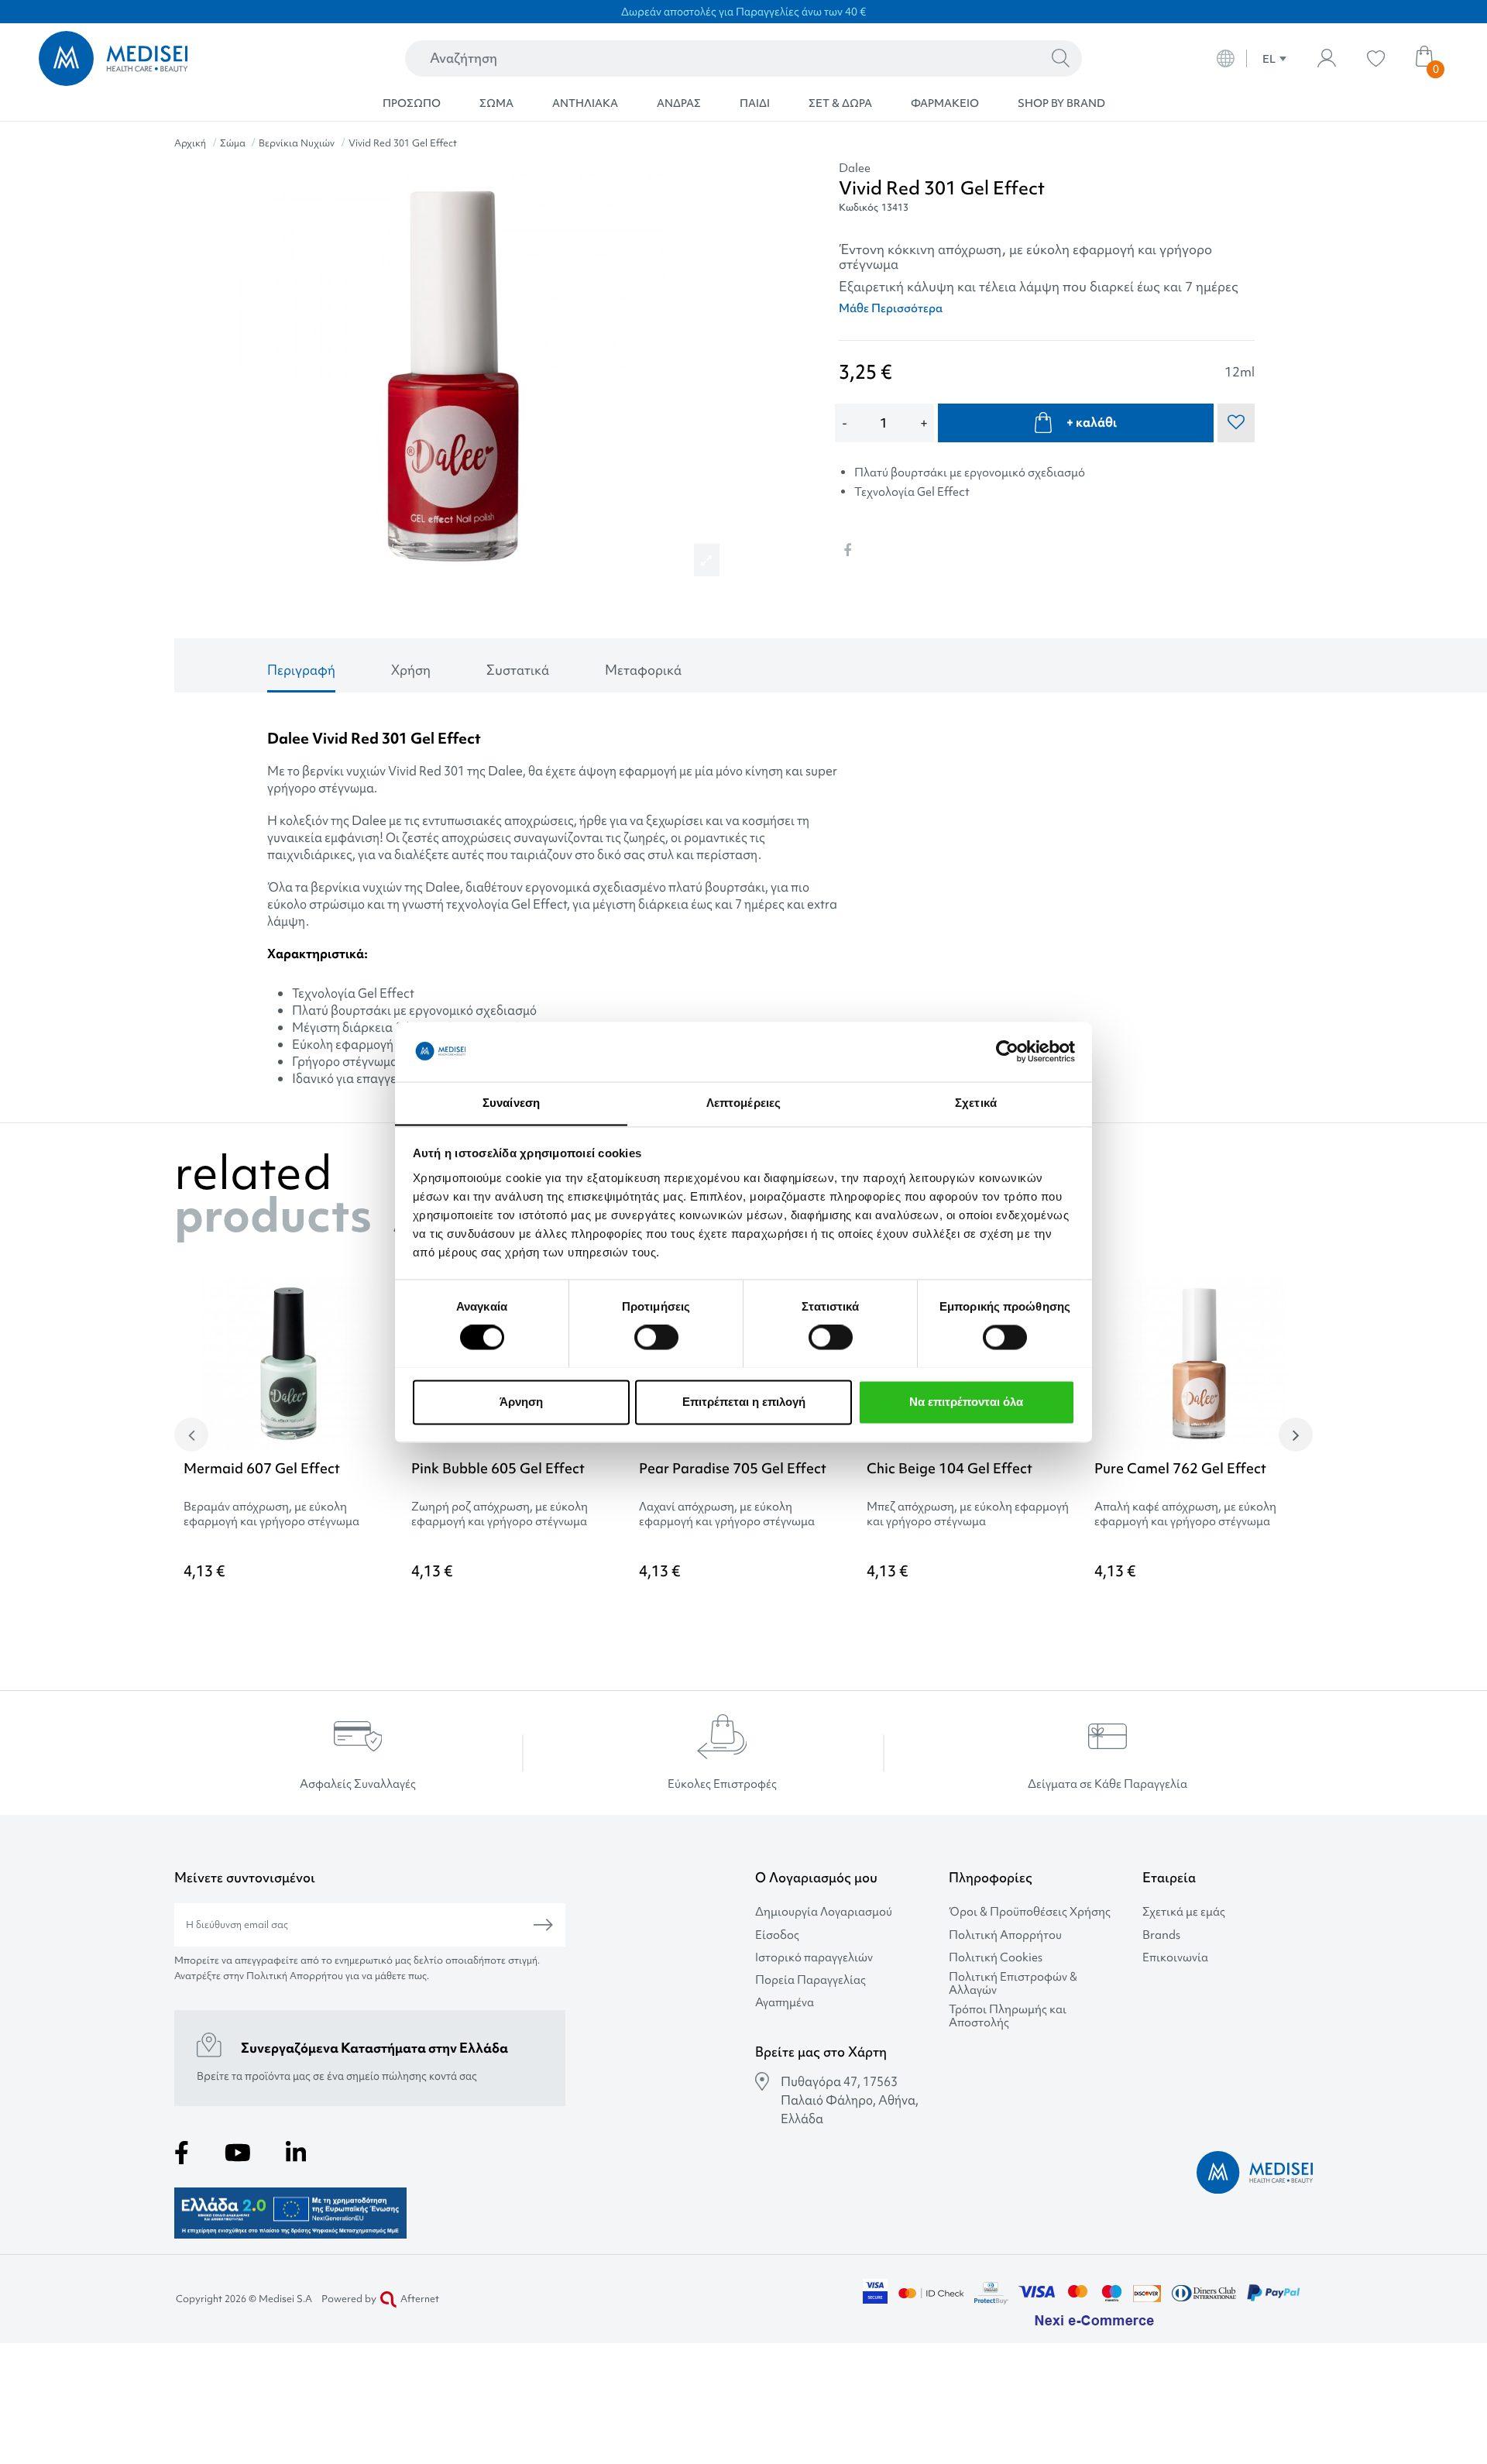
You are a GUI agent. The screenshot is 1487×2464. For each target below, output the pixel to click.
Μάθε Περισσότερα (891, 308)
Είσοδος (777, 1935)
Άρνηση (521, 1402)
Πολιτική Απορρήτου (1005, 1935)
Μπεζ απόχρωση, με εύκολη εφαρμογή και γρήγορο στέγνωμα (968, 1514)
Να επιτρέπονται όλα (966, 1402)
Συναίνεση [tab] (511, 1103)
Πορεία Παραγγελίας (810, 1980)
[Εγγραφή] (543, 1925)
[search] (1061, 59)
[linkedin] (296, 2153)
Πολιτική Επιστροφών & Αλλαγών (1013, 1984)
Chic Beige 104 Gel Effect (950, 1468)
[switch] (656, 1337)
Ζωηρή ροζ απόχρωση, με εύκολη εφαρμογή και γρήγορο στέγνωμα (500, 1514)
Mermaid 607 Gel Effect (262, 1468)
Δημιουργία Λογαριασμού (824, 1912)
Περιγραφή (301, 670)
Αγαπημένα (785, 2003)
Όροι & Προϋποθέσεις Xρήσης (1030, 1912)
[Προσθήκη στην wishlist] (380, 1312)
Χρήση (411, 670)
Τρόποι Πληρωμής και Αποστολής (1008, 2016)
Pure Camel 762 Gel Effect (1180, 1468)
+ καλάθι (1092, 422)
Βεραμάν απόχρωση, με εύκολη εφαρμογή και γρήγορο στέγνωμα (271, 1514)
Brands (1161, 1935)
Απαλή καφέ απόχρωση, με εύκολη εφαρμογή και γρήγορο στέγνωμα (1185, 1514)
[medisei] (180, 58)
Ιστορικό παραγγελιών (814, 1958)
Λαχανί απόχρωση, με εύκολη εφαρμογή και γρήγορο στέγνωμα (727, 1514)
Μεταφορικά (643, 670)
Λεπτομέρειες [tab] (743, 1103)
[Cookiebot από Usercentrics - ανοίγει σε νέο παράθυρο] (1007, 1051)
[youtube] (238, 2153)
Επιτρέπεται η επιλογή (744, 1402)
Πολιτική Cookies (996, 1958)
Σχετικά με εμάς (1184, 1912)
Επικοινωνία (1175, 1958)
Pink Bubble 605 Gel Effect (498, 1468)
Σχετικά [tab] (976, 1103)
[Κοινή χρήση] (847, 550)
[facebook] (182, 2153)
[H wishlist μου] (1376, 58)
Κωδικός (859, 207)
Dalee (855, 168)
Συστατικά (518, 670)
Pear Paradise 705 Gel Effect (733, 1468)
